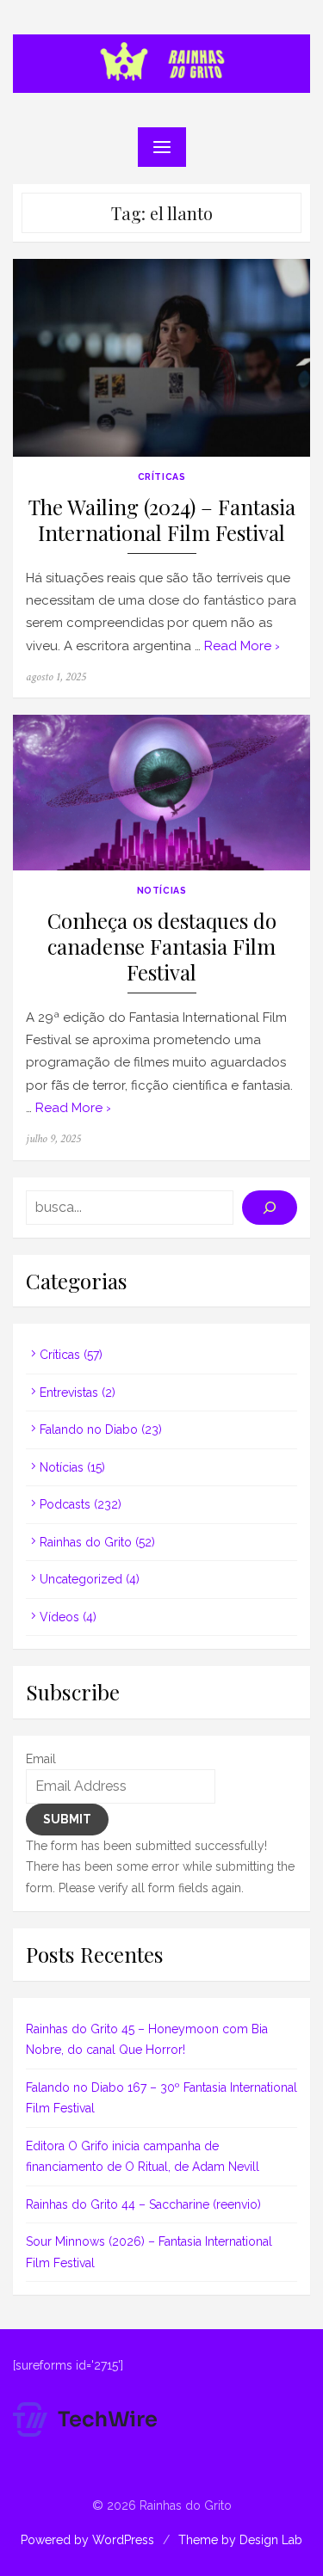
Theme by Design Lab (240, 2540)
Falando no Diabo (89, 1429)
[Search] (270, 1208)
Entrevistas (69, 1393)
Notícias (161, 890)
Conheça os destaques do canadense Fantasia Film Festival (162, 947)
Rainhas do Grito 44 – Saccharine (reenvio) (143, 2204)
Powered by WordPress (87, 2540)
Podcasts (65, 1504)
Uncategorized (81, 1579)
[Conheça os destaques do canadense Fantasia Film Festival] (161, 793)
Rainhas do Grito (86, 1542)
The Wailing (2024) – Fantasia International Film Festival (162, 520)
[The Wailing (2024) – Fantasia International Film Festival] (161, 358)
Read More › (242, 646)
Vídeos (59, 1617)
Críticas (161, 476)
